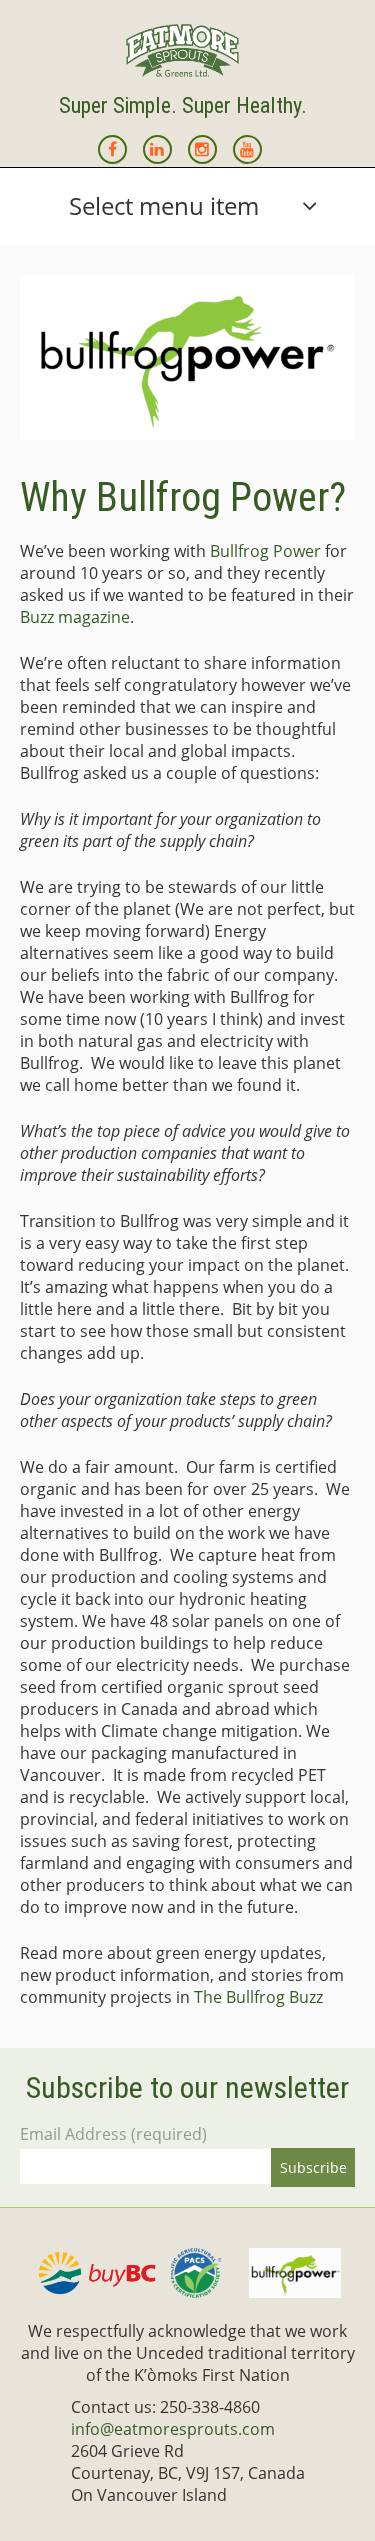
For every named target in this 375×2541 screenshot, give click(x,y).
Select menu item (164, 205)
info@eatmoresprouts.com (173, 2429)
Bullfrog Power (265, 551)
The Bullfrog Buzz (258, 1997)
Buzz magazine (75, 617)
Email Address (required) (113, 2134)
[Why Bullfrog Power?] (187, 357)
